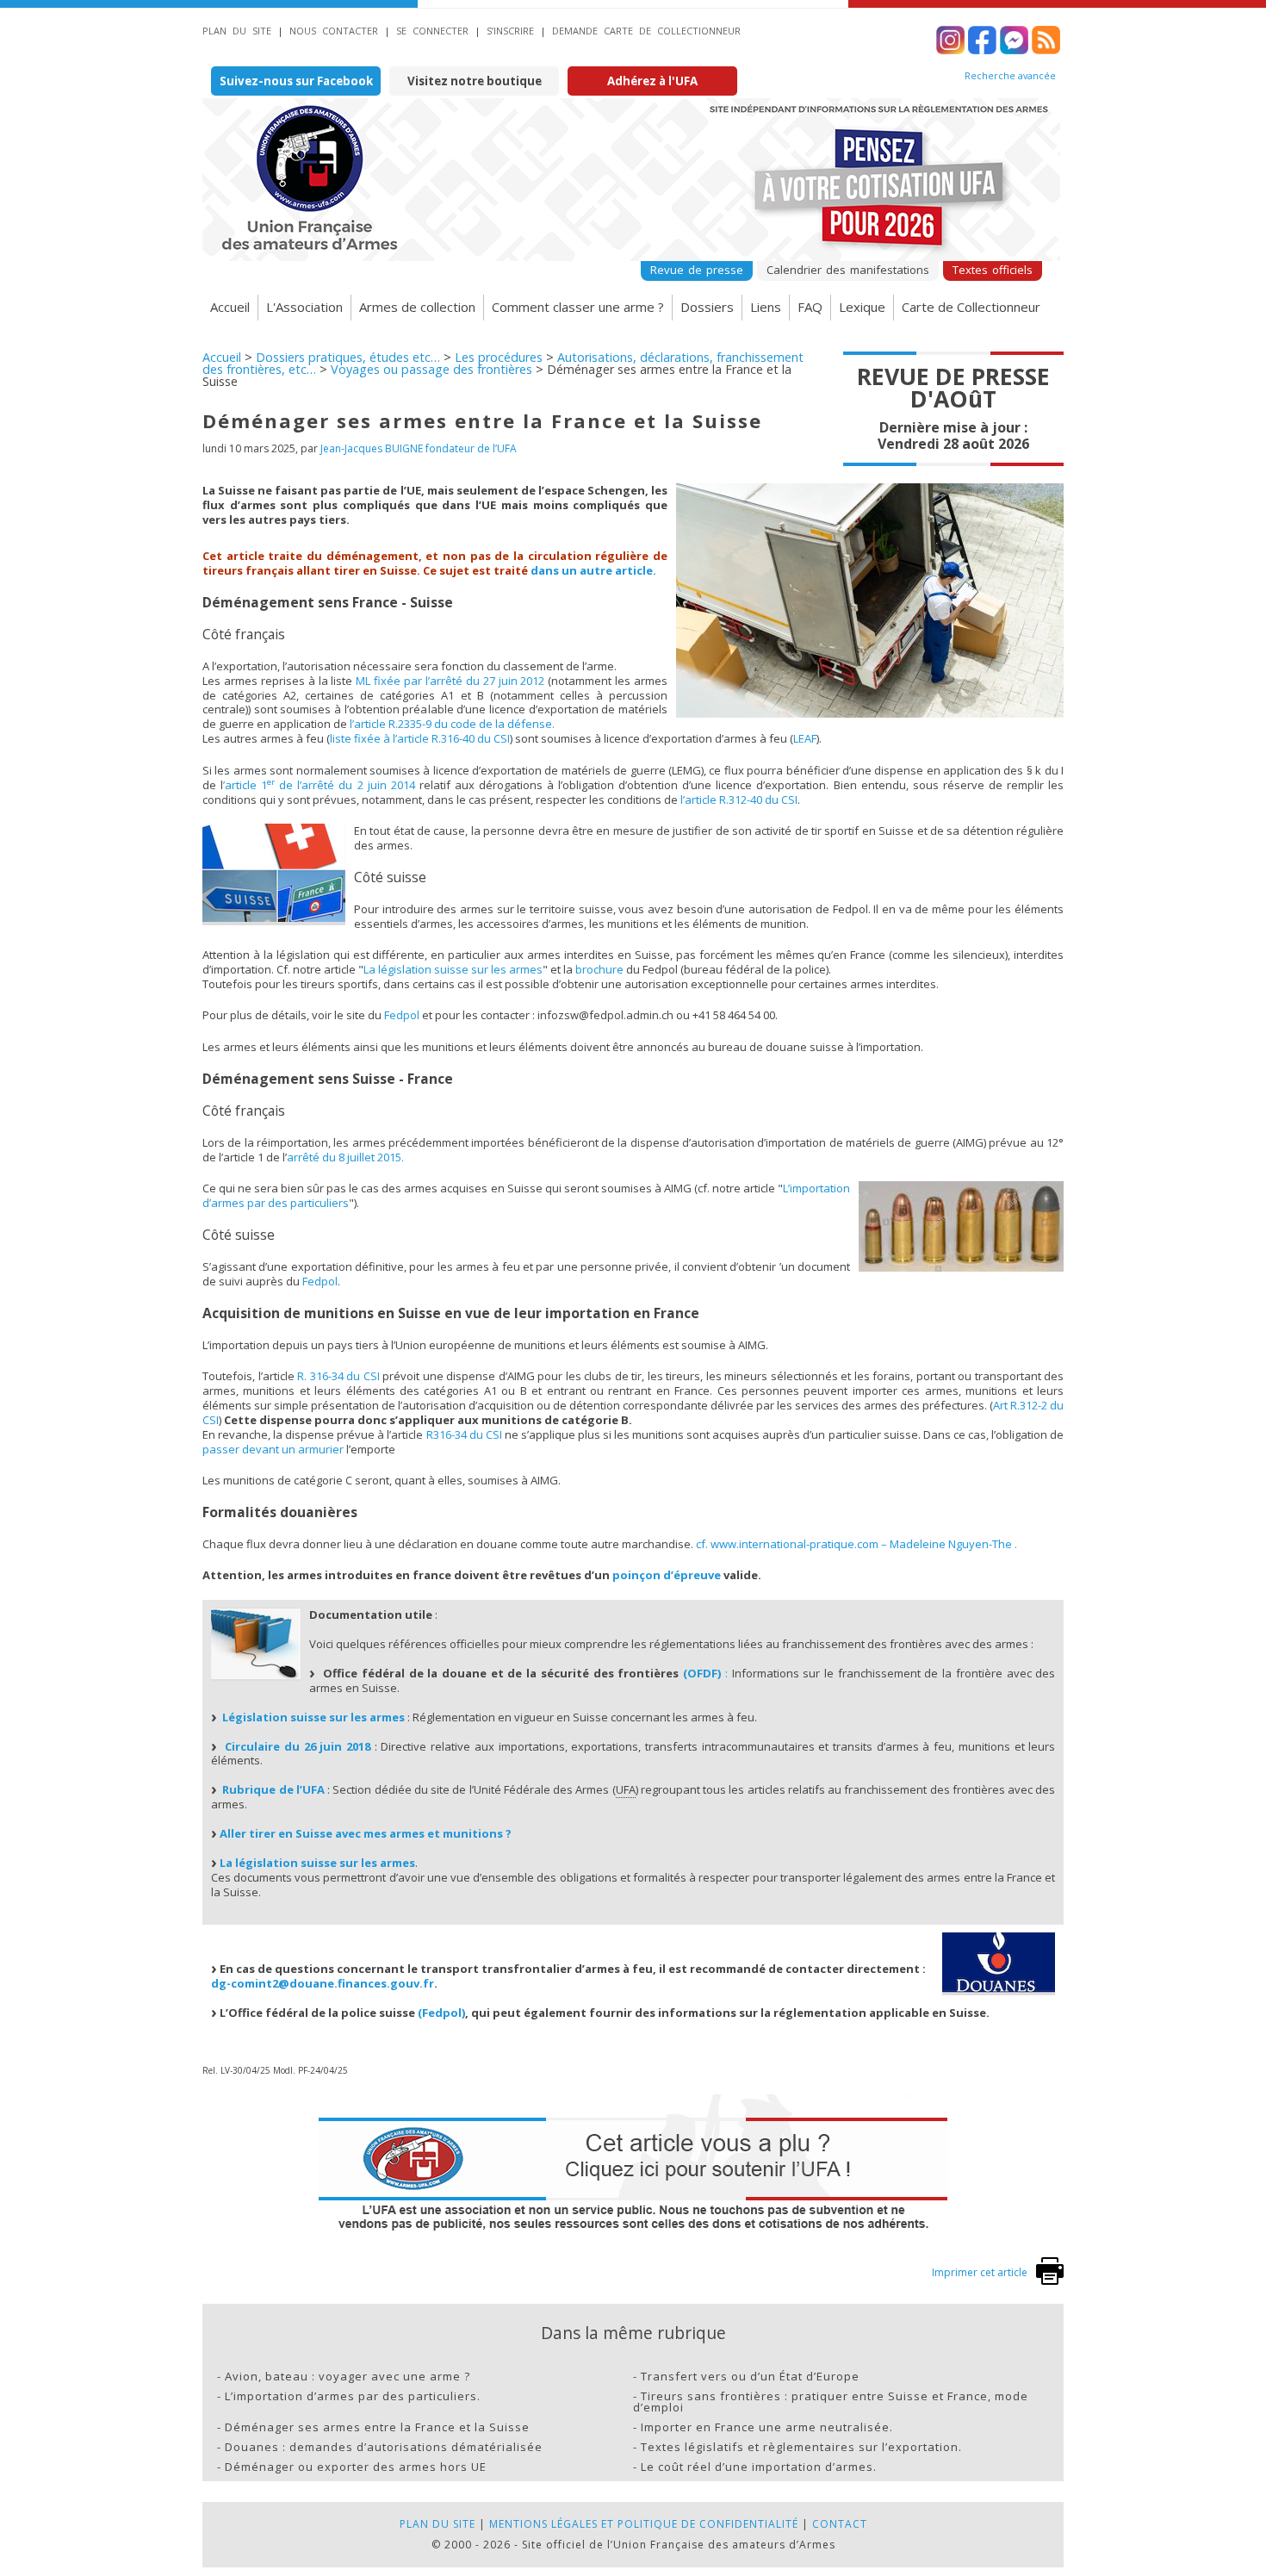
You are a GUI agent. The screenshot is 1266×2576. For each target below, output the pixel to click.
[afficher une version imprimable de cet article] (1050, 2281)
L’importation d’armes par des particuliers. (353, 2396)
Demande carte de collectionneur (646, 31)
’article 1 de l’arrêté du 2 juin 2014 (319, 785)
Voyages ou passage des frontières (431, 369)
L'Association (304, 307)
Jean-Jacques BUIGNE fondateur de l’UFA (419, 448)
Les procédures (499, 357)
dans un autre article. (593, 570)
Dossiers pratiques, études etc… (348, 357)
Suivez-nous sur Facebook (296, 81)
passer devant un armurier (273, 1449)
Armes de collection (417, 307)
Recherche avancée (1010, 76)
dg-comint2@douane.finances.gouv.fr (323, 1983)
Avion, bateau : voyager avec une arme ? (348, 2376)
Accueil (230, 307)
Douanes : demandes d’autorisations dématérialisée (384, 2447)
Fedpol (402, 1015)
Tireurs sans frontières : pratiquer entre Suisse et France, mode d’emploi (831, 2402)
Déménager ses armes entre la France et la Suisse (377, 2427)
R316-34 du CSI (464, 1434)
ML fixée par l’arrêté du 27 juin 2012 (450, 681)
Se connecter (432, 31)
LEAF (805, 738)
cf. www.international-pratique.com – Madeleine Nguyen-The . (856, 1544)
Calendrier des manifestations (848, 270)
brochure (599, 969)
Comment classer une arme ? (578, 307)
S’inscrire (510, 31)
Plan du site (237, 31)
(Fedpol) (441, 2013)
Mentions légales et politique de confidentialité (644, 2524)
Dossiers (707, 307)
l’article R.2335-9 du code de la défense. (452, 724)
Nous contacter (334, 31)
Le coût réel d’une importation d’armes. (759, 2467)
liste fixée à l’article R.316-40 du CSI (420, 738)
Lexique (862, 307)
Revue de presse (697, 270)
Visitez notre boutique (475, 81)
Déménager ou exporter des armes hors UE (356, 2467)
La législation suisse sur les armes (453, 969)
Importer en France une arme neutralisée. (767, 2427)
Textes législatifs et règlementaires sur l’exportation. (801, 2447)
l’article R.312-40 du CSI (739, 800)
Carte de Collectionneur (971, 307)
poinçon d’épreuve (667, 1575)
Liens (766, 307)
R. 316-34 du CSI (338, 1376)
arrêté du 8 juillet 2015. (345, 1157)
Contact (840, 2524)
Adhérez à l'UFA (652, 81)
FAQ (810, 307)
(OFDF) (702, 1673)
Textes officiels (993, 270)
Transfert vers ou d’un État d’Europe (750, 2376)
